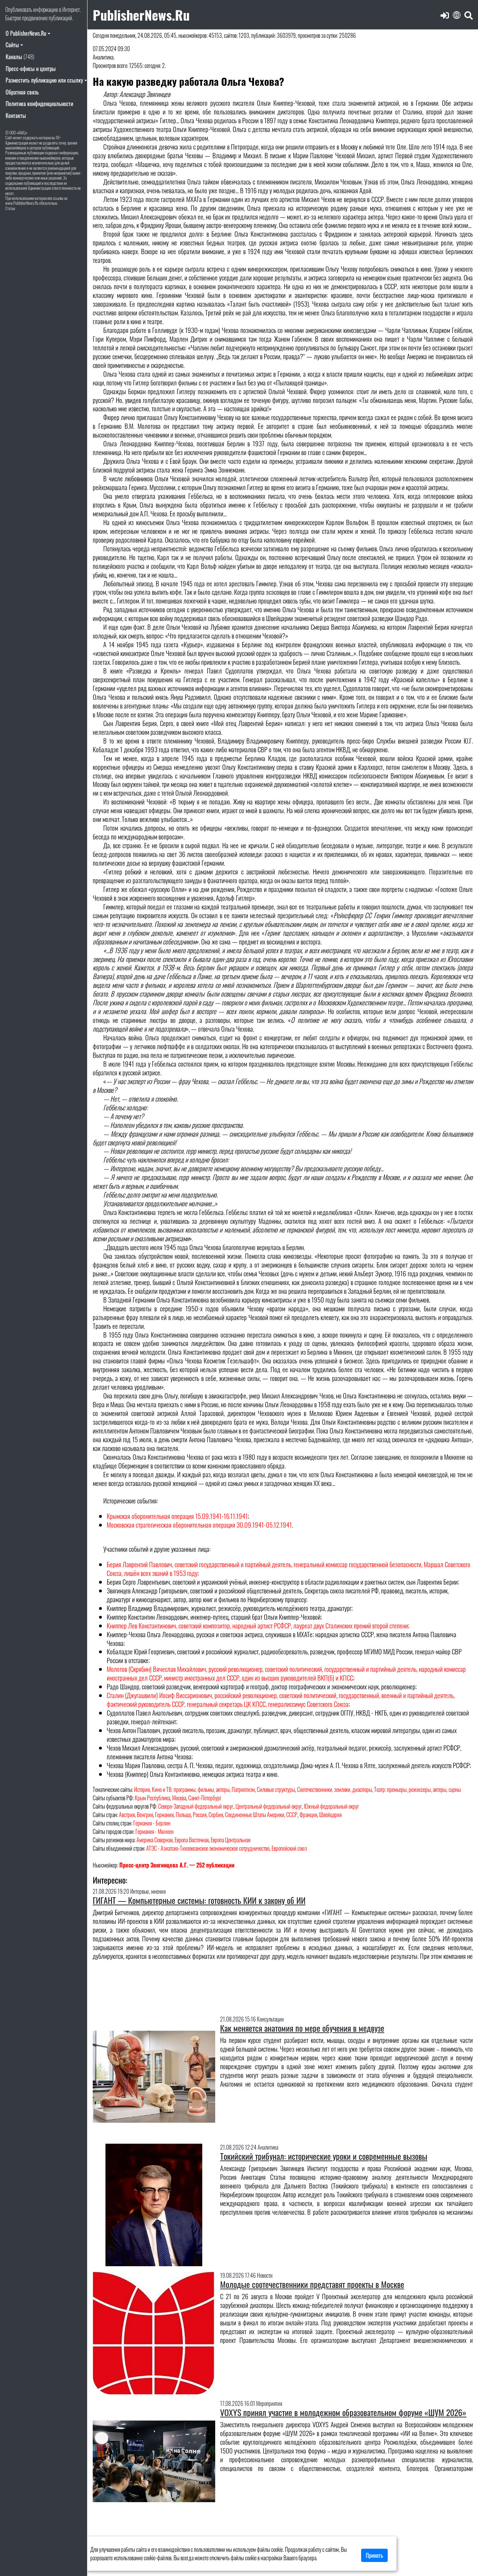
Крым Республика (152, 1798)
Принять (374, 2555)
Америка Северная (154, 1840)
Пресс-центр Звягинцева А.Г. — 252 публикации (177, 1865)
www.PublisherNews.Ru (22, 203)
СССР (292, 1815)
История (142, 1789)
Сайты (12, 45)
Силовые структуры (276, 1789)
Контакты (16, 116)
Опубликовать (19, 9)
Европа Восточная (192, 1840)
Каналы (20, 57)
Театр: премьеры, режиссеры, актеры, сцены (417, 1789)
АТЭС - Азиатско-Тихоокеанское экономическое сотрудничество (208, 1848)
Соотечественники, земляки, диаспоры (335, 1789)
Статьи (10, 208)
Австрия (127, 1815)
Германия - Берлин (152, 1823)
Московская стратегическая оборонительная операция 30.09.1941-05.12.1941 (199, 1525)
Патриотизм (243, 1789)
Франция (308, 1815)
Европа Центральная (230, 1840)
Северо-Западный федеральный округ (196, 1806)
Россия (200, 1815)
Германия (164, 1815)
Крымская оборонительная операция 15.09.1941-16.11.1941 (177, 1516)
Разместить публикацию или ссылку (44, 80)
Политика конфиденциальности (39, 104)
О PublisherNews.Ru (26, 33)
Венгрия (145, 1815)
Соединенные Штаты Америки (255, 1815)
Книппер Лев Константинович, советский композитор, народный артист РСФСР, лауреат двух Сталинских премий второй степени (257, 1625)
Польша (183, 1815)
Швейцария (330, 1815)
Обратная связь (22, 92)
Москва (179, 1798)
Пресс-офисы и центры (31, 69)
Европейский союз (289, 1848)
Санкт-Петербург (205, 1798)
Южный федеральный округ (332, 1806)
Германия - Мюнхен (154, 1831)
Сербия (216, 1815)
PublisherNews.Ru (141, 15)
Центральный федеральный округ (269, 1806)
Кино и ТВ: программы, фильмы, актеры (191, 1789)
